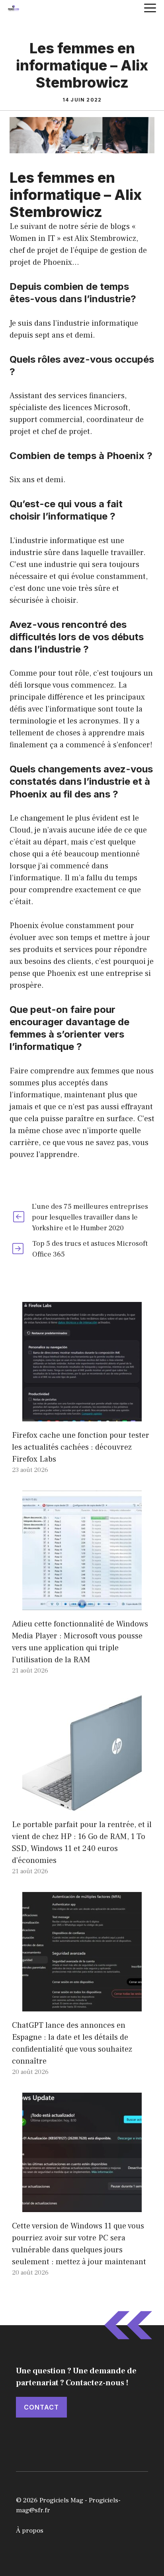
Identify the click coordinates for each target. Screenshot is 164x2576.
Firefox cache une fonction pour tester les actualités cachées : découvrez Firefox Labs (81, 1447)
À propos (30, 2531)
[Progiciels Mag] (14, 8)
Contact (41, 2407)
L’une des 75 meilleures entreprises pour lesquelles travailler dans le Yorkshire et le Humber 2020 (90, 1217)
